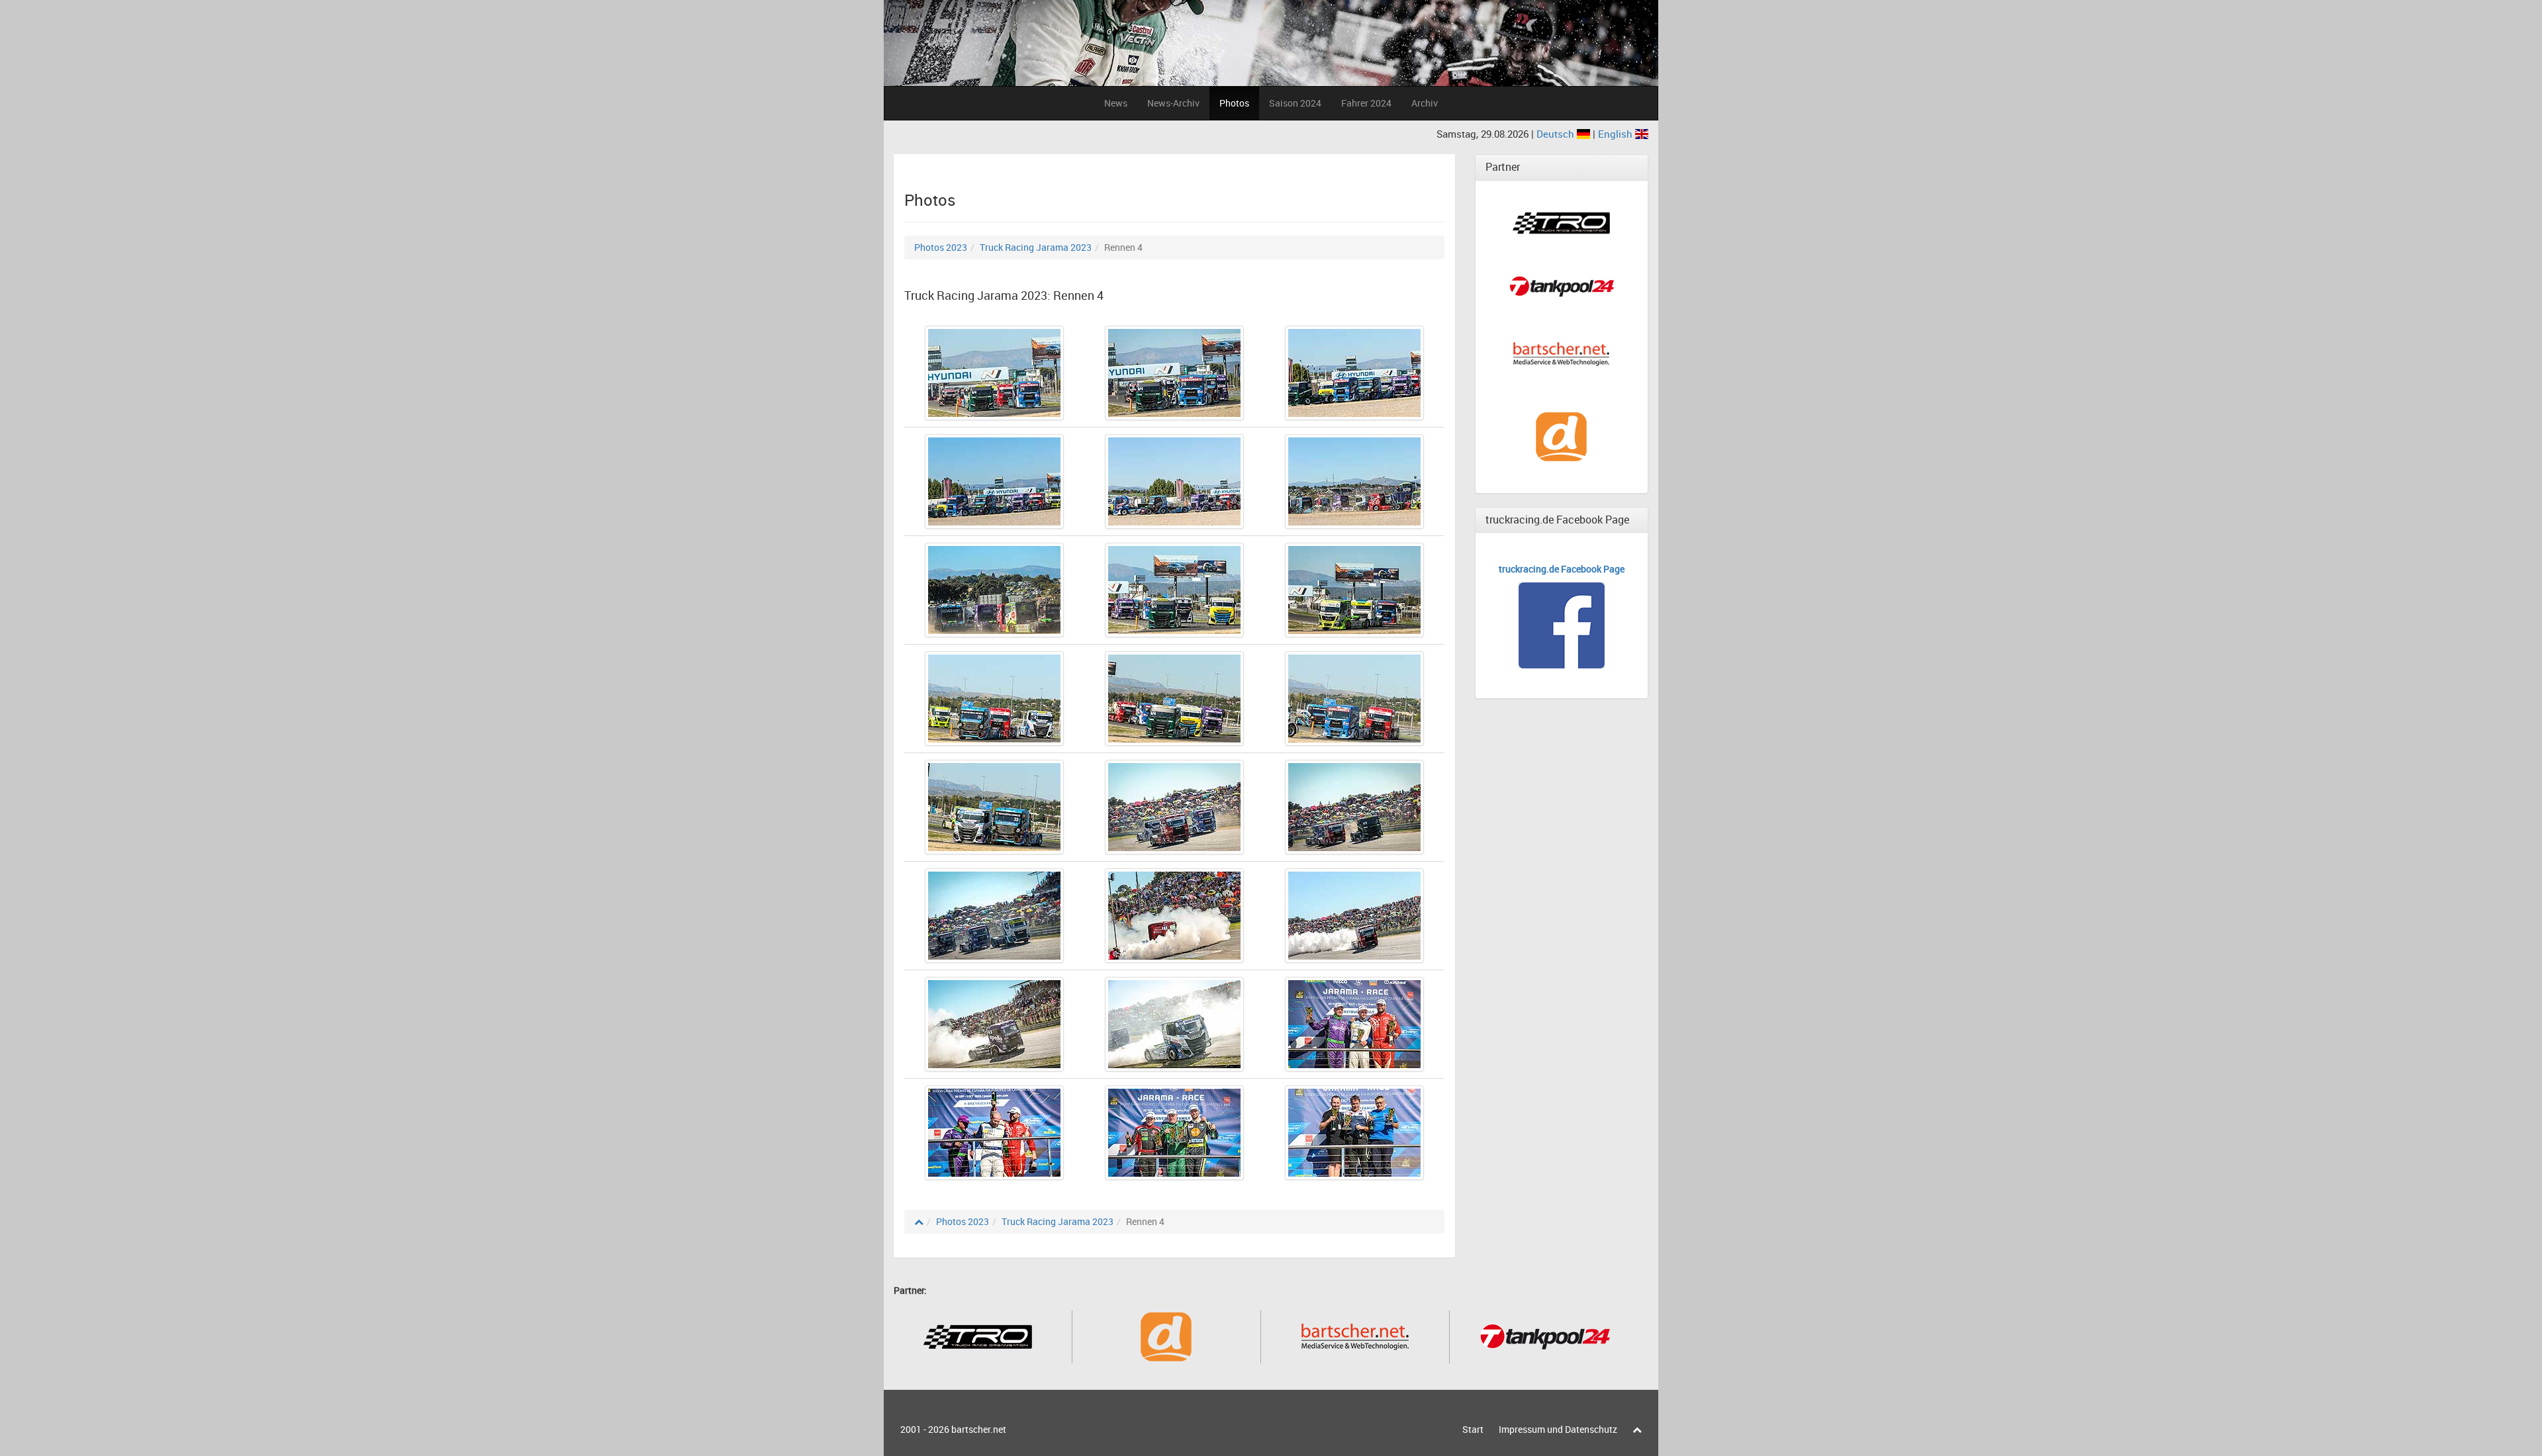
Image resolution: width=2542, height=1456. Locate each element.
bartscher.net (979, 1429)
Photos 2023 (941, 247)
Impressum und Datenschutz (1558, 1429)
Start (1473, 1429)
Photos (1234, 103)
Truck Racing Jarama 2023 (1036, 247)
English (1617, 134)
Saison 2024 (1295, 103)
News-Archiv (1173, 103)
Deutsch (1557, 134)
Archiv (1425, 103)
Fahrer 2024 (1366, 103)
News (1116, 103)
